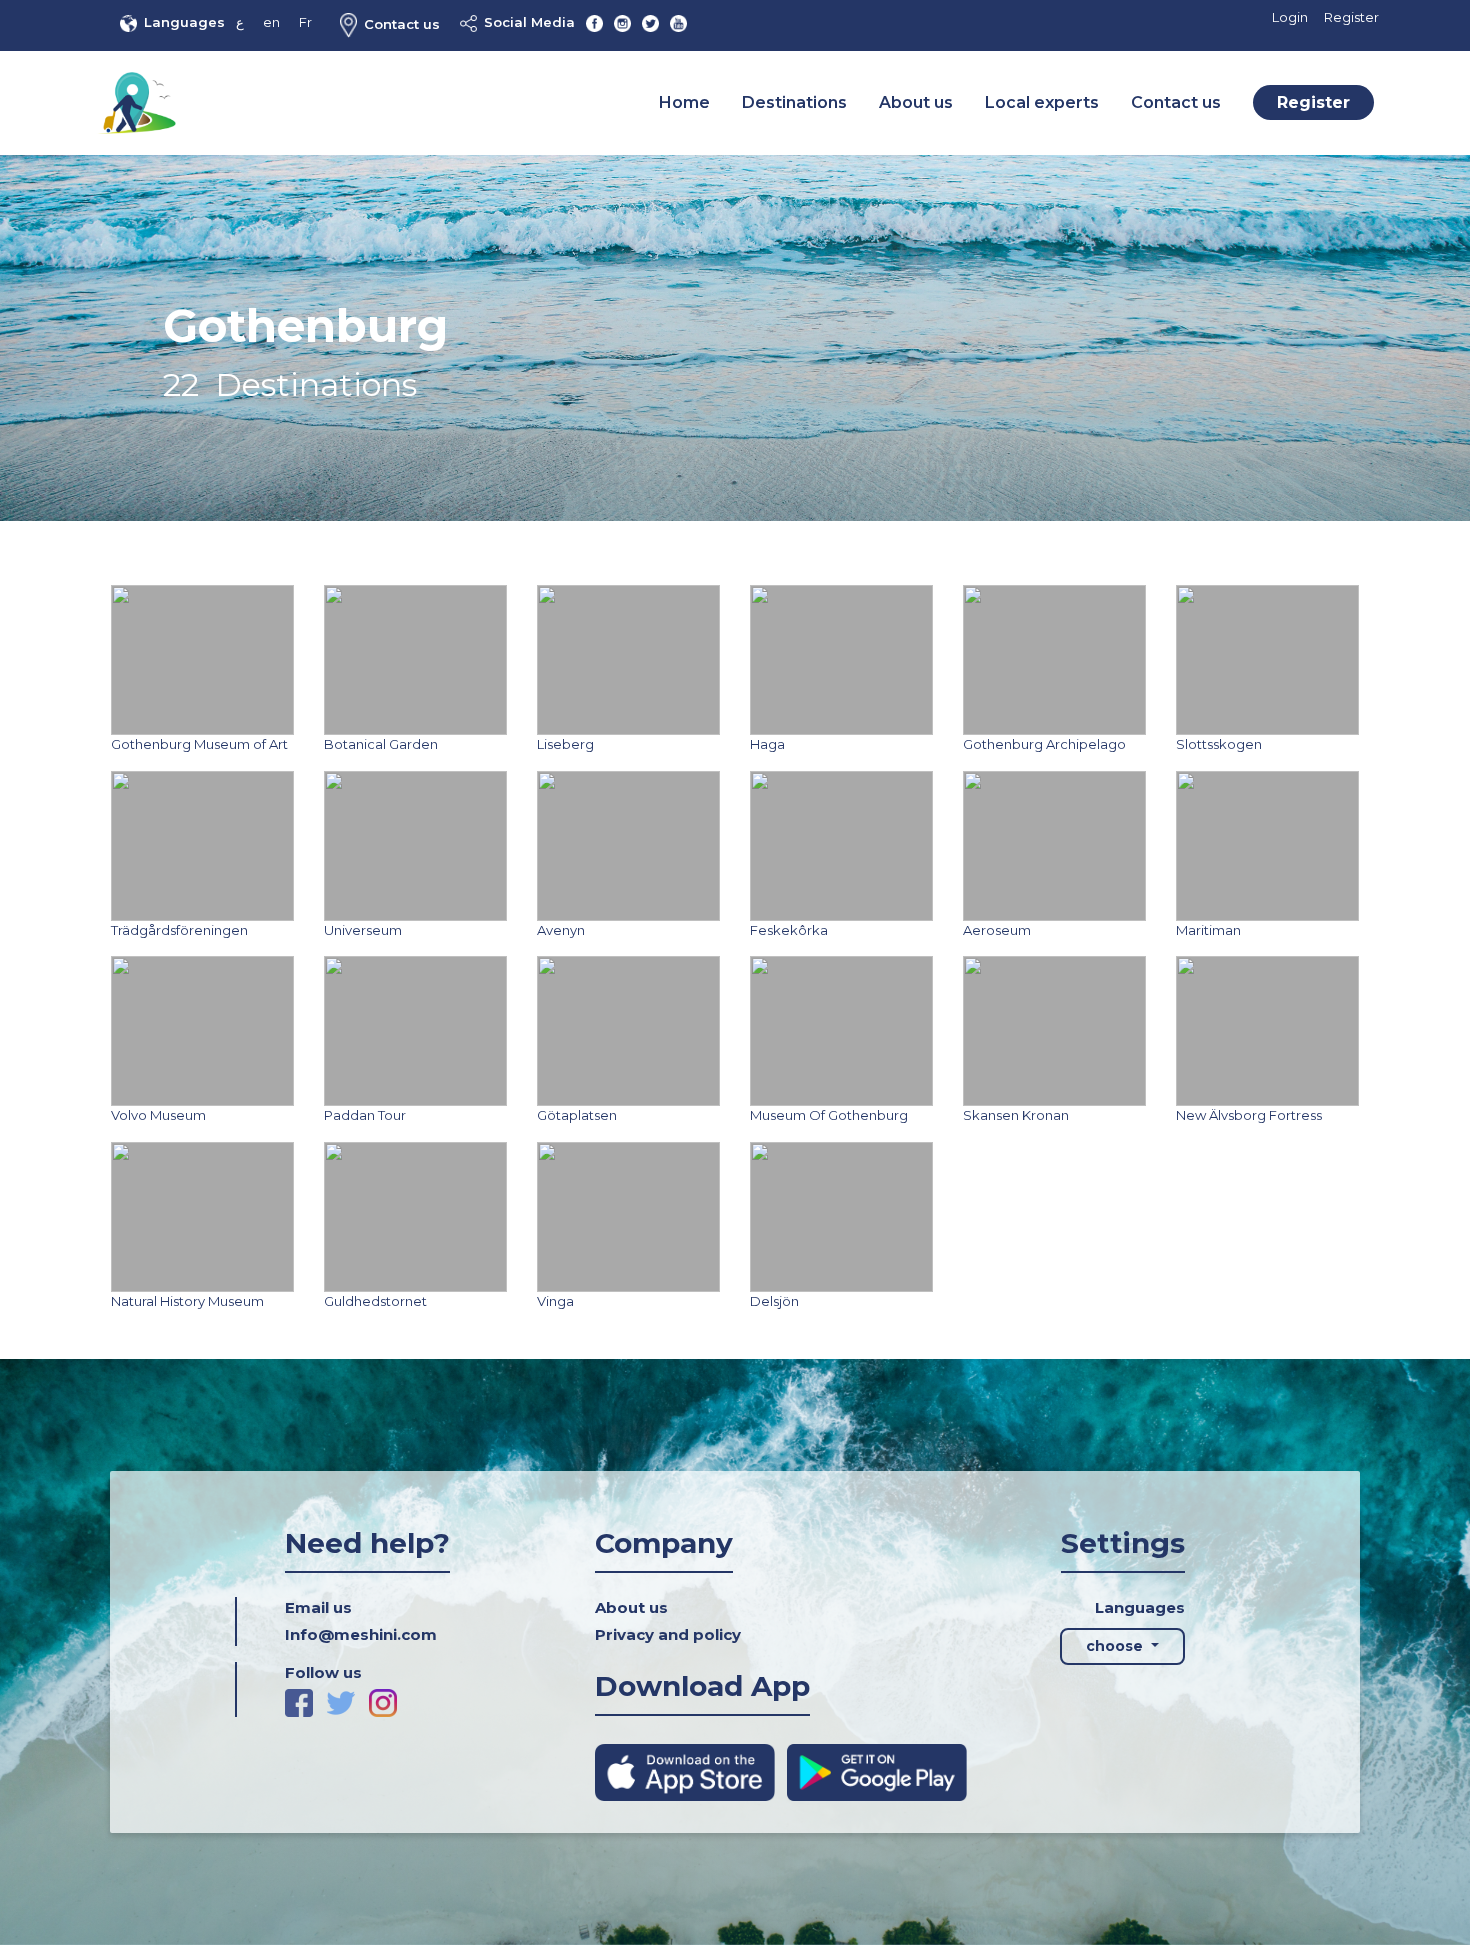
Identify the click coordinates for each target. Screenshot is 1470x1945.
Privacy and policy (668, 1634)
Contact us (402, 24)
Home (684, 102)
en (271, 22)
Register (1351, 17)
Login (1290, 17)
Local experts (1042, 102)
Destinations (794, 102)
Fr (305, 22)
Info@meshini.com (361, 1634)
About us (916, 102)
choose (1116, 1646)
